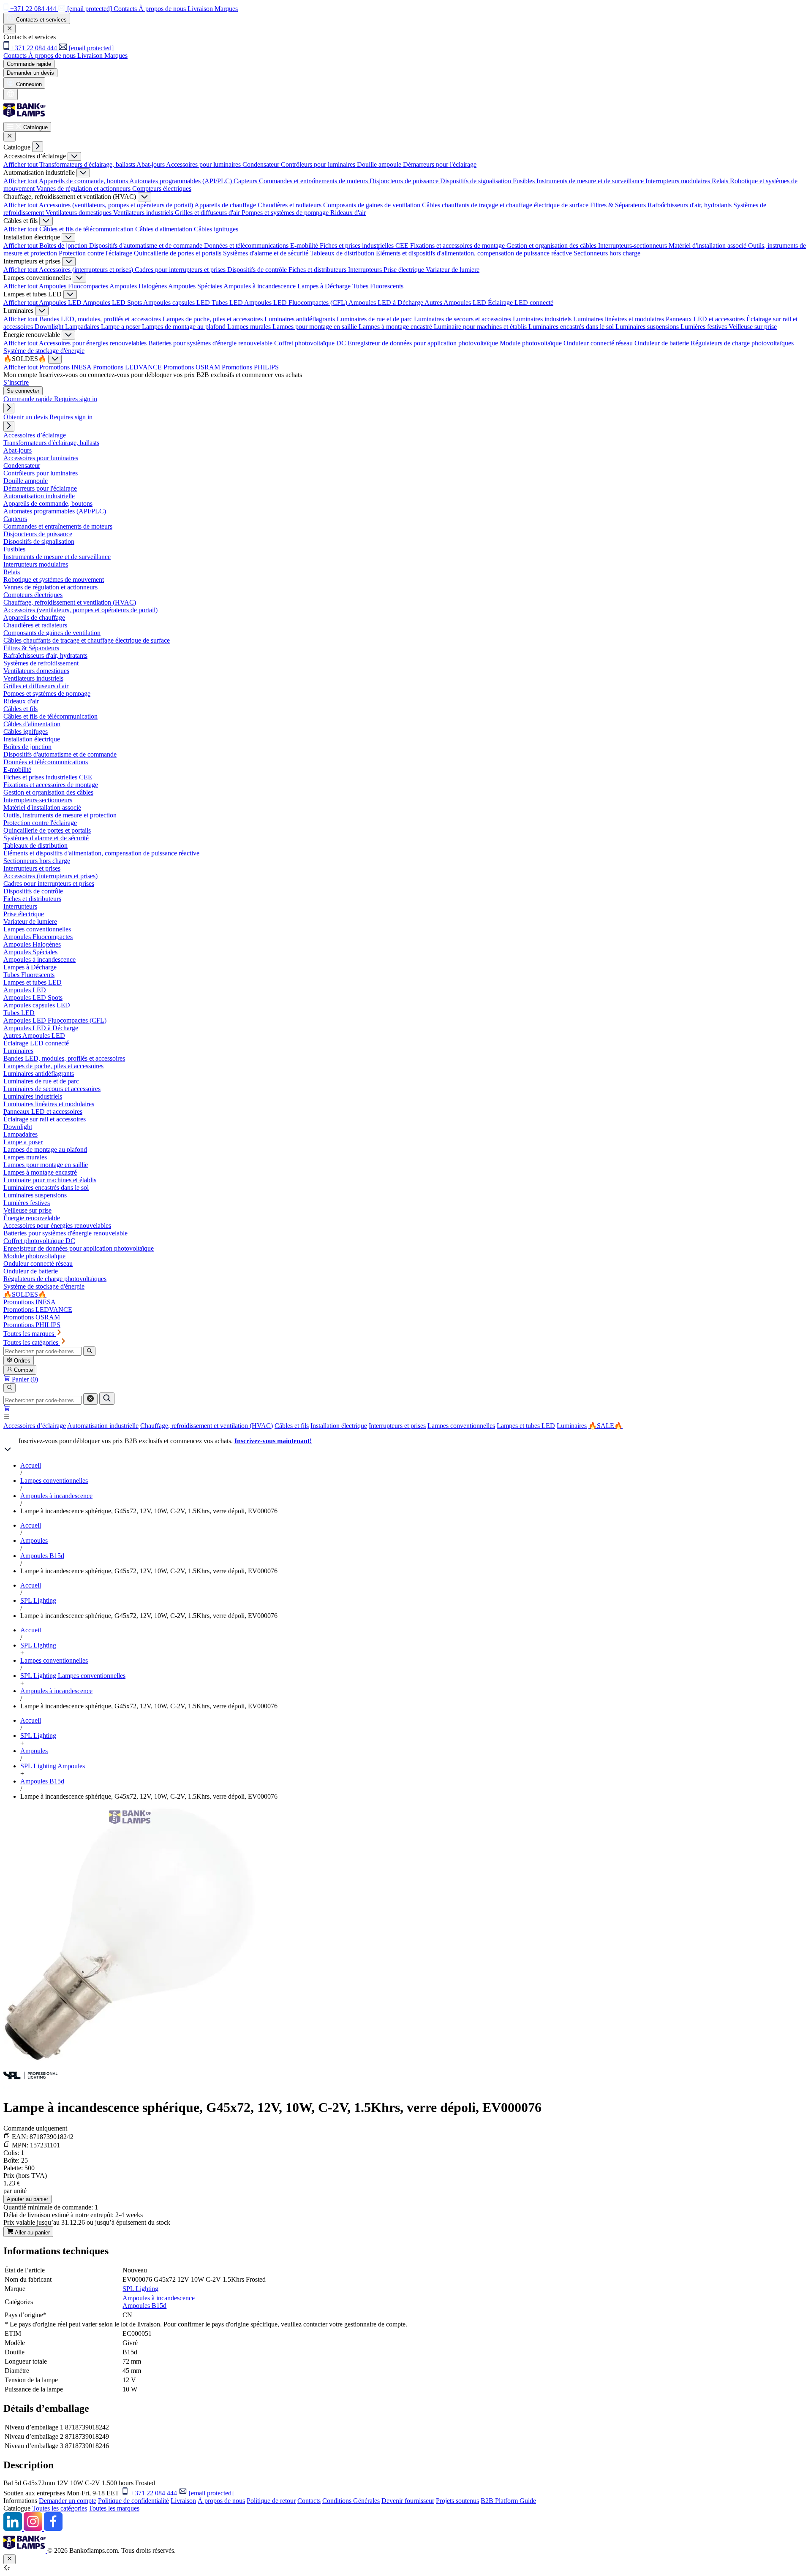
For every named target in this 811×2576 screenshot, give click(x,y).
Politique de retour (271, 2501)
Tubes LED (228, 303)
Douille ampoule (380, 164)
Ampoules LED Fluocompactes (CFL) (296, 303)
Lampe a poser (121, 327)
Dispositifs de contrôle (258, 270)
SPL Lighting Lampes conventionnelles (73, 1676)
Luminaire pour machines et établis (481, 327)
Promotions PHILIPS (250, 367)
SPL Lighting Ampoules (53, 1766)
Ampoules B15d (42, 1556)
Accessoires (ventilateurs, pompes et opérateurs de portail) (117, 205)
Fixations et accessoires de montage (458, 246)
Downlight (50, 327)
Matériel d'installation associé (708, 246)
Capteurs (246, 181)
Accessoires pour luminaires (204, 164)
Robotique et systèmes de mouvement (54, 580)
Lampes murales (250, 327)
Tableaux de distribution (343, 253)
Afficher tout (21, 164)
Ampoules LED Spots (113, 303)
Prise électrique (405, 270)
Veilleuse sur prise (753, 327)
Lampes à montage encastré (396, 327)
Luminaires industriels (543, 319)
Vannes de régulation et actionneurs (84, 189)
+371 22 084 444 (154, 2493)
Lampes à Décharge (325, 286)
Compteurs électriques (162, 189)
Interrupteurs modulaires (679, 181)
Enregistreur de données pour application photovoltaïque (424, 343)
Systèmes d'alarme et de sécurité (267, 253)
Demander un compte (68, 2501)
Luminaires (572, 1426)
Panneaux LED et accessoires (706, 319)
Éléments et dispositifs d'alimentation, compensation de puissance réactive (475, 253)
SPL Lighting (38, 1600)
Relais (721, 181)
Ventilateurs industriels (144, 213)
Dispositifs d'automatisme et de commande (147, 246)
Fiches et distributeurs (318, 270)
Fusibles (525, 181)
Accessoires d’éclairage (35, 1426)
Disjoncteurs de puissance (405, 181)
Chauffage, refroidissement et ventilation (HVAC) (207, 1426)
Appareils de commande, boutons (84, 181)
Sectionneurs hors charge (607, 253)
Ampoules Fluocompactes (74, 286)
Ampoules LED (61, 303)
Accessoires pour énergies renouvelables (94, 343)
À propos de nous (221, 2501)
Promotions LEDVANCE (128, 367)
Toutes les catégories (60, 2508)
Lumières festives (705, 327)
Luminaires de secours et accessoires (463, 319)
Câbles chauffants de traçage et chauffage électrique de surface (506, 205)
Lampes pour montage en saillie (316, 327)
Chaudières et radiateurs (290, 205)
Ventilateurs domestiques (79, 213)
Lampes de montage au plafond (185, 327)
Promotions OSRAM (193, 367)
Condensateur (262, 164)
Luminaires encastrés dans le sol (572, 327)
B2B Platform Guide (508, 2501)
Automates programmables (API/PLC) (181, 181)
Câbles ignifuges (216, 229)
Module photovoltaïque (532, 343)
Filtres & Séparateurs (619, 205)
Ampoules (34, 1540)
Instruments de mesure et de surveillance (591, 181)
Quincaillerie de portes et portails (178, 253)
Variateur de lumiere (453, 270)
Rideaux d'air (348, 213)
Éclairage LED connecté (521, 303)
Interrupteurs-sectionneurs (633, 246)
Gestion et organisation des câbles (552, 246)
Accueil (31, 1465)
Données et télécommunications (247, 246)
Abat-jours (151, 164)
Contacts (309, 2501)
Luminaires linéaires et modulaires (619, 319)
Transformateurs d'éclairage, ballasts (88, 164)
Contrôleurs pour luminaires (319, 164)
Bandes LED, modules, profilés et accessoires (101, 319)
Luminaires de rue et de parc (375, 319)
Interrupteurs (366, 270)
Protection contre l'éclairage (96, 253)
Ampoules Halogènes (139, 286)
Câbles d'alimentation (165, 229)
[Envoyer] (107, 1399)
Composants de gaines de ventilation (373, 205)
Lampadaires (83, 327)
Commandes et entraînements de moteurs (314, 181)
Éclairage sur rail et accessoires (45, 1119)
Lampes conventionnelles (461, 1426)
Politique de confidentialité (133, 2501)
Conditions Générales (351, 2501)
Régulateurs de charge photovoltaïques (742, 343)
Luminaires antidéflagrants (301, 319)
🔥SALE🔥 (606, 1426)
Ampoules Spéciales (196, 286)
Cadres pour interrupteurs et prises (181, 270)
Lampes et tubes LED (526, 1426)
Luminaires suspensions (648, 327)
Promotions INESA (66, 367)
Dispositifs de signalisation (476, 181)
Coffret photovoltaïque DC (311, 343)
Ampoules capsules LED (177, 303)
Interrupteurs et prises (397, 1426)
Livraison (183, 2501)
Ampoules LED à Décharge (386, 303)
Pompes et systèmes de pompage (286, 213)
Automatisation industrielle (103, 1426)
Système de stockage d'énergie (44, 351)
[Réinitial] (90, 1399)
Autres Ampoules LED (456, 303)
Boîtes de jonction (64, 246)
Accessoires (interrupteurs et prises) (87, 270)
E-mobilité (305, 246)
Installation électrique (339, 1426)
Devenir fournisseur (408, 2501)
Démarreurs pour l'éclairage (440, 164)
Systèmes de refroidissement (41, 663)
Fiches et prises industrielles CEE (365, 246)
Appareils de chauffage (226, 205)
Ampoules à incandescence (260, 286)
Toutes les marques (114, 2508)
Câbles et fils (292, 1426)
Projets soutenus (457, 2501)
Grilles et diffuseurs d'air (208, 213)
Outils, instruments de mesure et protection (60, 815)
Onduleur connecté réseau (599, 343)
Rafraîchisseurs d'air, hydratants (690, 205)
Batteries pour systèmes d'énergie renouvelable (211, 343)
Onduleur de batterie (663, 343)
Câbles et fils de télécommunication (87, 229)
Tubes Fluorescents (378, 286)
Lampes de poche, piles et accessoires (214, 319)
